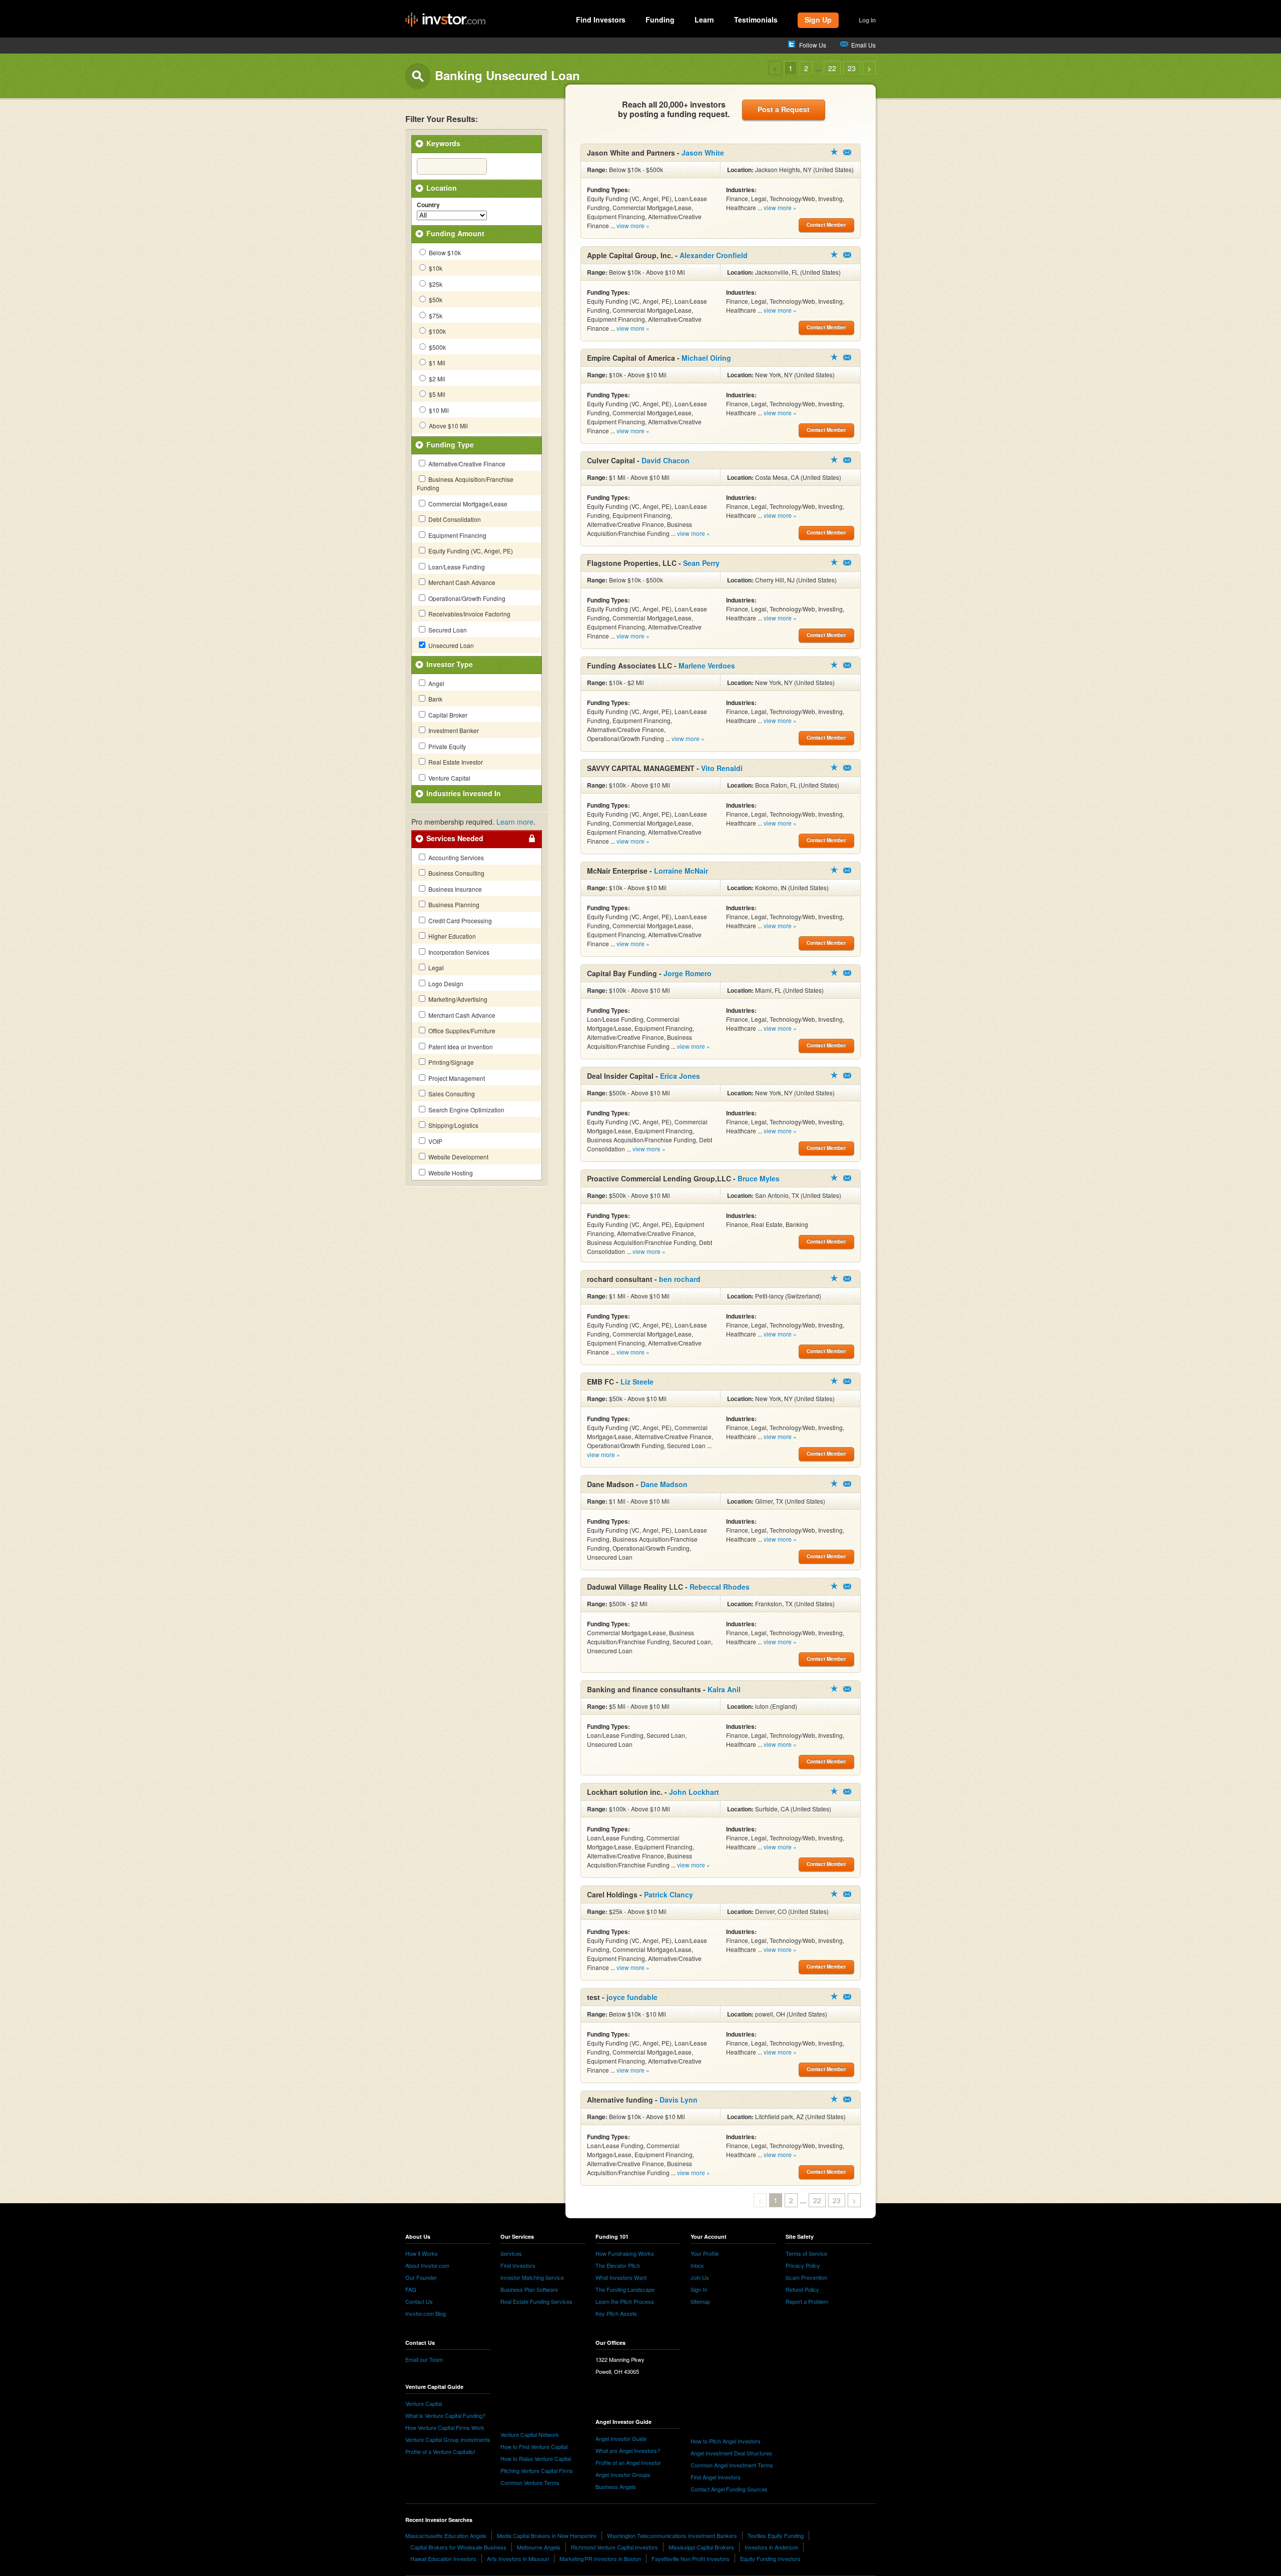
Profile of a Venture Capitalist (440, 2451)
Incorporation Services (458, 952)
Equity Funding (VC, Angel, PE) (470, 551)
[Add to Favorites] (834, 152)
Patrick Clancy (669, 1894)
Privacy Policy (803, 2265)
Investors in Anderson (771, 2547)
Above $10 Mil (448, 426)
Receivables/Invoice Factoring (469, 614)
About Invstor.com (427, 2265)
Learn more (515, 822)
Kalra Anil (724, 1689)
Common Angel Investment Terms (732, 2465)
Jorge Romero (688, 973)
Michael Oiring (706, 358)
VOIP (435, 1141)
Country (428, 205)
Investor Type (450, 664)
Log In (867, 20)
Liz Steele (637, 1382)
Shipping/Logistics (453, 1125)
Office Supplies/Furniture (461, 1031)
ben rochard (680, 1279)
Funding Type (450, 444)
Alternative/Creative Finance (466, 464)
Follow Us (813, 45)
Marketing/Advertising (457, 999)
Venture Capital (449, 778)
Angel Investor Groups (623, 2474)
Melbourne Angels (539, 2547)
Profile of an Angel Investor (628, 2462)
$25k (435, 284)
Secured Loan (447, 630)
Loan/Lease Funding (456, 567)
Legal (435, 968)
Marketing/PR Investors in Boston (600, 2558)
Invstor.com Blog (426, 2313)
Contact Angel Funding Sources (729, 2489)
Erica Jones (680, 1076)
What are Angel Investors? (628, 2450)
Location (442, 188)
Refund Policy (802, 2289)
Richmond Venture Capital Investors (614, 2547)
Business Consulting (456, 873)
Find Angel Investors (716, 2477)
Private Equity (446, 746)
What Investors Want (621, 2277)
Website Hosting (450, 1173)
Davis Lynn (679, 2100)
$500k (437, 347)
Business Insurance (454, 889)
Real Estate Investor (455, 762)
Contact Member (847, 152)
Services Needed (455, 838)
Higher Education (451, 936)
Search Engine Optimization (466, 1110)
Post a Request (784, 109)
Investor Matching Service (532, 2277)
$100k (437, 331)
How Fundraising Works (625, 2253)
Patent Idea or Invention (460, 1047)
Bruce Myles (759, 1178)
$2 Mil (436, 379)
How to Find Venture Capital (534, 2446)
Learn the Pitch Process (625, 2301)
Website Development (458, 1157)
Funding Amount (455, 233)
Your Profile (705, 2253)
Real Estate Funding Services (536, 2301)
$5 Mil (436, 394)
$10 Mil (438, 410)
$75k (435, 315)
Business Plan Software (529, 2289)
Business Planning (453, 904)
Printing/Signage (450, 1062)
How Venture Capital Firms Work (445, 2427)
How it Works (422, 2253)
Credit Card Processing (459, 920)
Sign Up (818, 20)
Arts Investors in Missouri (518, 2558)
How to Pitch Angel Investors (726, 2441)
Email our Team (424, 2359)
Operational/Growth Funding (466, 598)
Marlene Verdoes (707, 666)
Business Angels (616, 2486)
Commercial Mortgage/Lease (467, 504)
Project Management (456, 1078)
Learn (704, 20)
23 (852, 68)
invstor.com (445, 20)
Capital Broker (447, 715)
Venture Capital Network (530, 2434)
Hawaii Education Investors (443, 2558)
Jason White (703, 153)
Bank (435, 699)
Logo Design (445, 984)
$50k (435, 299)
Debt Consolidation (454, 519)
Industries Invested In (464, 793)
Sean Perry (701, 563)
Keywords (443, 143)
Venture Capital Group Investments (448, 2439)
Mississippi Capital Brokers (701, 2547)
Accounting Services (455, 857)
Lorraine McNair (681, 871)
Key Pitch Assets (616, 2313)
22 (832, 68)
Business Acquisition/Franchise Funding (465, 483)
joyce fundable (632, 1997)
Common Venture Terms (530, 2482)
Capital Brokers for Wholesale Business (458, 2547)
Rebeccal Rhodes (720, 1587)
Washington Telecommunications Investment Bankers (672, 2535)
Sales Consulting (451, 1094)
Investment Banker (453, 730)
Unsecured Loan (450, 645)
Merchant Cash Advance (461, 582)
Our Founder (421, 2277)
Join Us (700, 2277)
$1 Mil (436, 363)
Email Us (863, 45)
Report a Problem (807, 2301)
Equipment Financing (457, 535)
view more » (633, 225)
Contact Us (419, 2301)
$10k (435, 268)
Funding (660, 20)
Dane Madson (664, 1484)
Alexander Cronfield (714, 255)
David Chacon (666, 460)
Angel (436, 683)
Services (511, 2253)
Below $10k (444, 252)
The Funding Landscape (625, 2289)
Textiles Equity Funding (776, 2535)
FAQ (411, 2289)
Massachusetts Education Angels (446, 2535)
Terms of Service (806, 2253)
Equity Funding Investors (770, 2558)
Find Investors (601, 20)
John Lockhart (694, 1792)
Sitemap (700, 2301)
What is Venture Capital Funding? (445, 2415)
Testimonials (756, 20)
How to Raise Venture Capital (536, 2458)
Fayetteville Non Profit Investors (691, 2558)
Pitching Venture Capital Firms (537, 2470)
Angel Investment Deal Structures (731, 2453)
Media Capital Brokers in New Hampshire (547, 2535)
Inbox (697, 2265)
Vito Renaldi (722, 768)
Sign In (699, 2289)
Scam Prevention (806, 2277)
